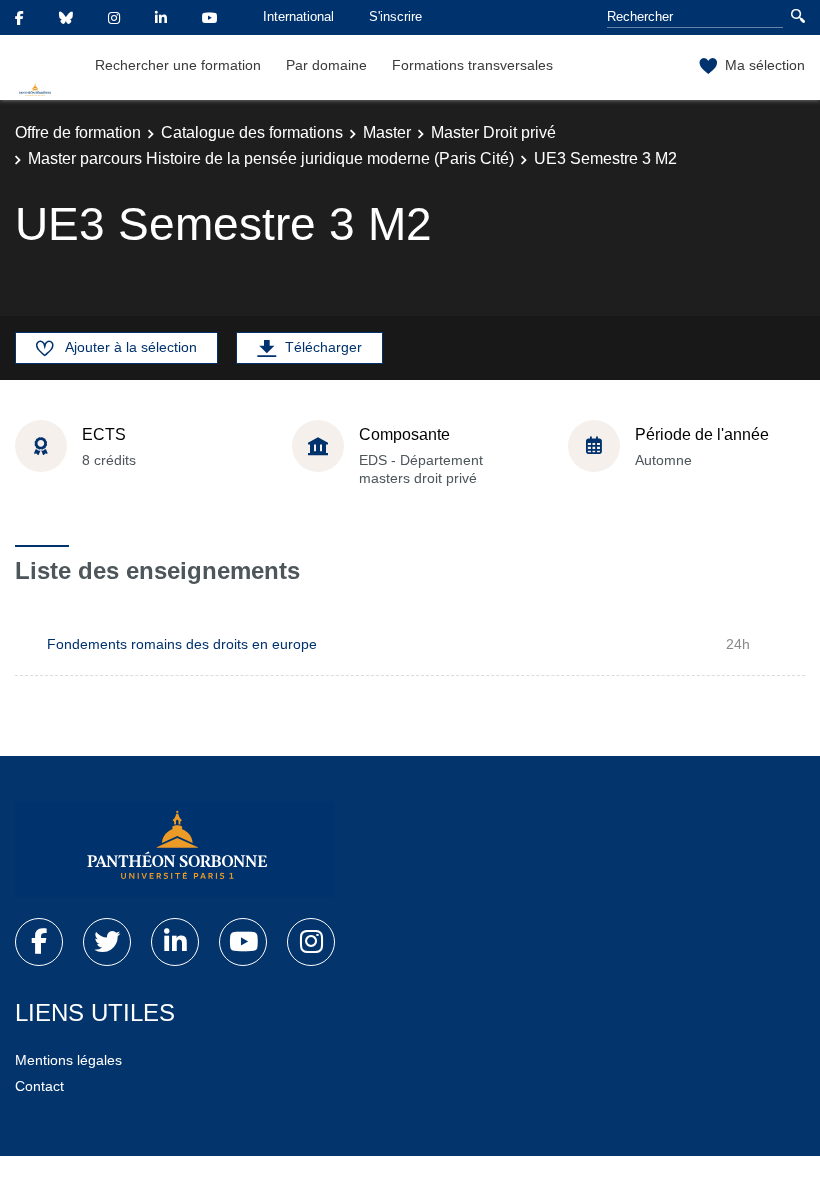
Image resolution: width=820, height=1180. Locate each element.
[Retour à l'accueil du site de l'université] (175, 849)
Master (387, 132)
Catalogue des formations (252, 132)
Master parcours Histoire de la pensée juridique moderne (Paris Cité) (271, 158)
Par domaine (326, 65)
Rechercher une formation (178, 65)
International (298, 16)
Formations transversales (472, 65)
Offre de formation (78, 132)
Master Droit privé (493, 132)
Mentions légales (68, 1060)
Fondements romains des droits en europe (182, 644)
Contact (39, 1086)
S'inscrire (395, 16)
